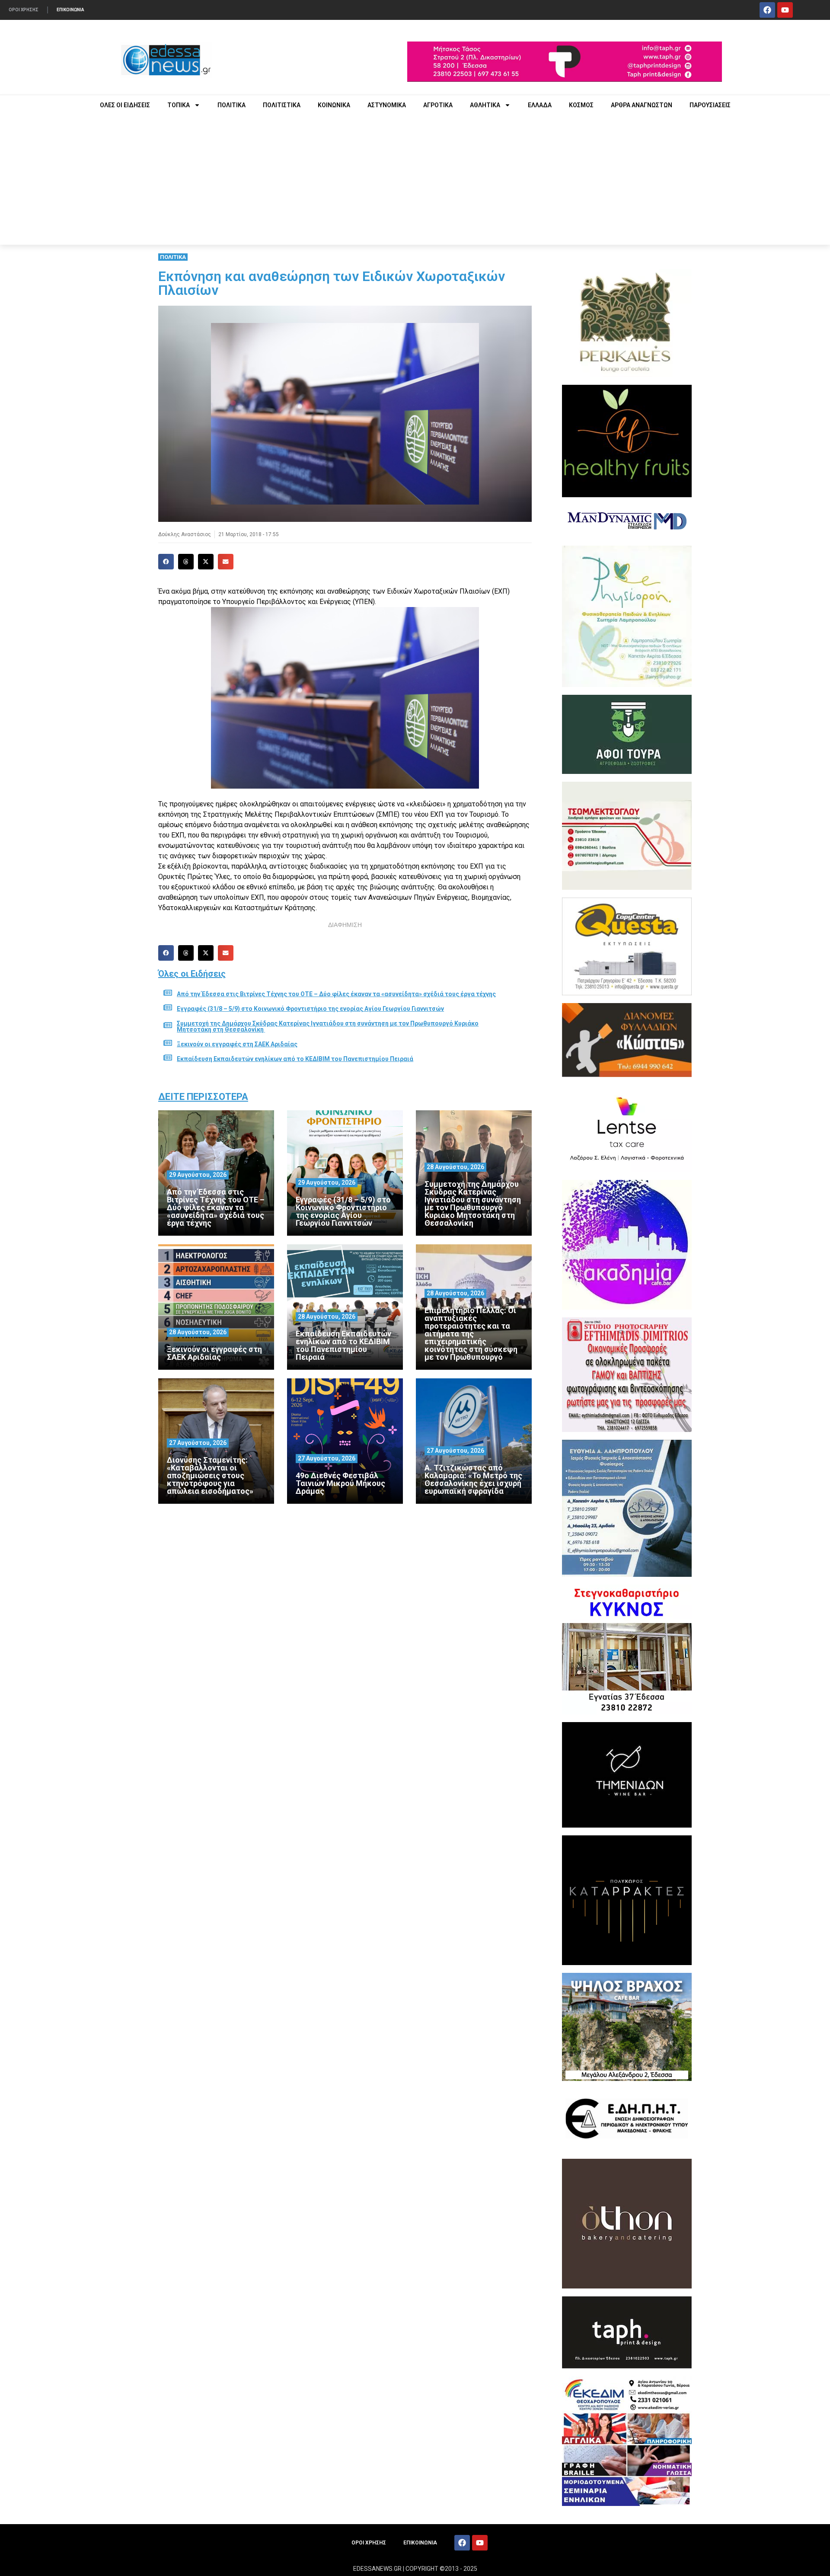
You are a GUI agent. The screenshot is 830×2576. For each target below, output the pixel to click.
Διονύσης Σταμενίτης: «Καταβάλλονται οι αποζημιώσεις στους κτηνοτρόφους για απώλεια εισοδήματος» (210, 1475)
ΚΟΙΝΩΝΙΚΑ (334, 105)
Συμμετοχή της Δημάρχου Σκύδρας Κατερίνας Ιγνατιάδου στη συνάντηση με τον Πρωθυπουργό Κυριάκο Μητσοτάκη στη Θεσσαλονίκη (328, 1026)
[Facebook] (767, 10)
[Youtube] (785, 10)
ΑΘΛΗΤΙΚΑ (485, 105)
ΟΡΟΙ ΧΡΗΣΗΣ (24, 10)
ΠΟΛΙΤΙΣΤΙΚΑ (282, 105)
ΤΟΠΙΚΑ (179, 105)
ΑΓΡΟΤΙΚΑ (438, 105)
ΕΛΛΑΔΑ (540, 105)
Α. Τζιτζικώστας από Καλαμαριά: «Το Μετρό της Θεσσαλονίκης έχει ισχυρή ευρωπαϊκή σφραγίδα (473, 1479)
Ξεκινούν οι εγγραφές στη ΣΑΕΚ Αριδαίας (237, 1044)
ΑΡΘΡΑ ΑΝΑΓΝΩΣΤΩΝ (642, 105)
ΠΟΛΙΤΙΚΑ (231, 105)
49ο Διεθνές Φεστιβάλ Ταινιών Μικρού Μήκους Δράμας (340, 1483)
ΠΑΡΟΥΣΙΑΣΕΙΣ (710, 105)
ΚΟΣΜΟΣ (581, 105)
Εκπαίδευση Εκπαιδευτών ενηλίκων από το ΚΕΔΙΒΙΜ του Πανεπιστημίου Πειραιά (295, 1059)
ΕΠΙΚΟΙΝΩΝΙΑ (70, 10)
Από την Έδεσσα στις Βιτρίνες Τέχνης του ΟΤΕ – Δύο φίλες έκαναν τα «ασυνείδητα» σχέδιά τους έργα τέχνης (336, 994)
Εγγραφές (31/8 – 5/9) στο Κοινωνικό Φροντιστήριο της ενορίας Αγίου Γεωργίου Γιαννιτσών (310, 1009)
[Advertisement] (415, 180)
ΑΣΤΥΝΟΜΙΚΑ (387, 105)
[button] (166, 562)
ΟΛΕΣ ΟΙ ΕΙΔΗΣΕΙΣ (125, 105)
